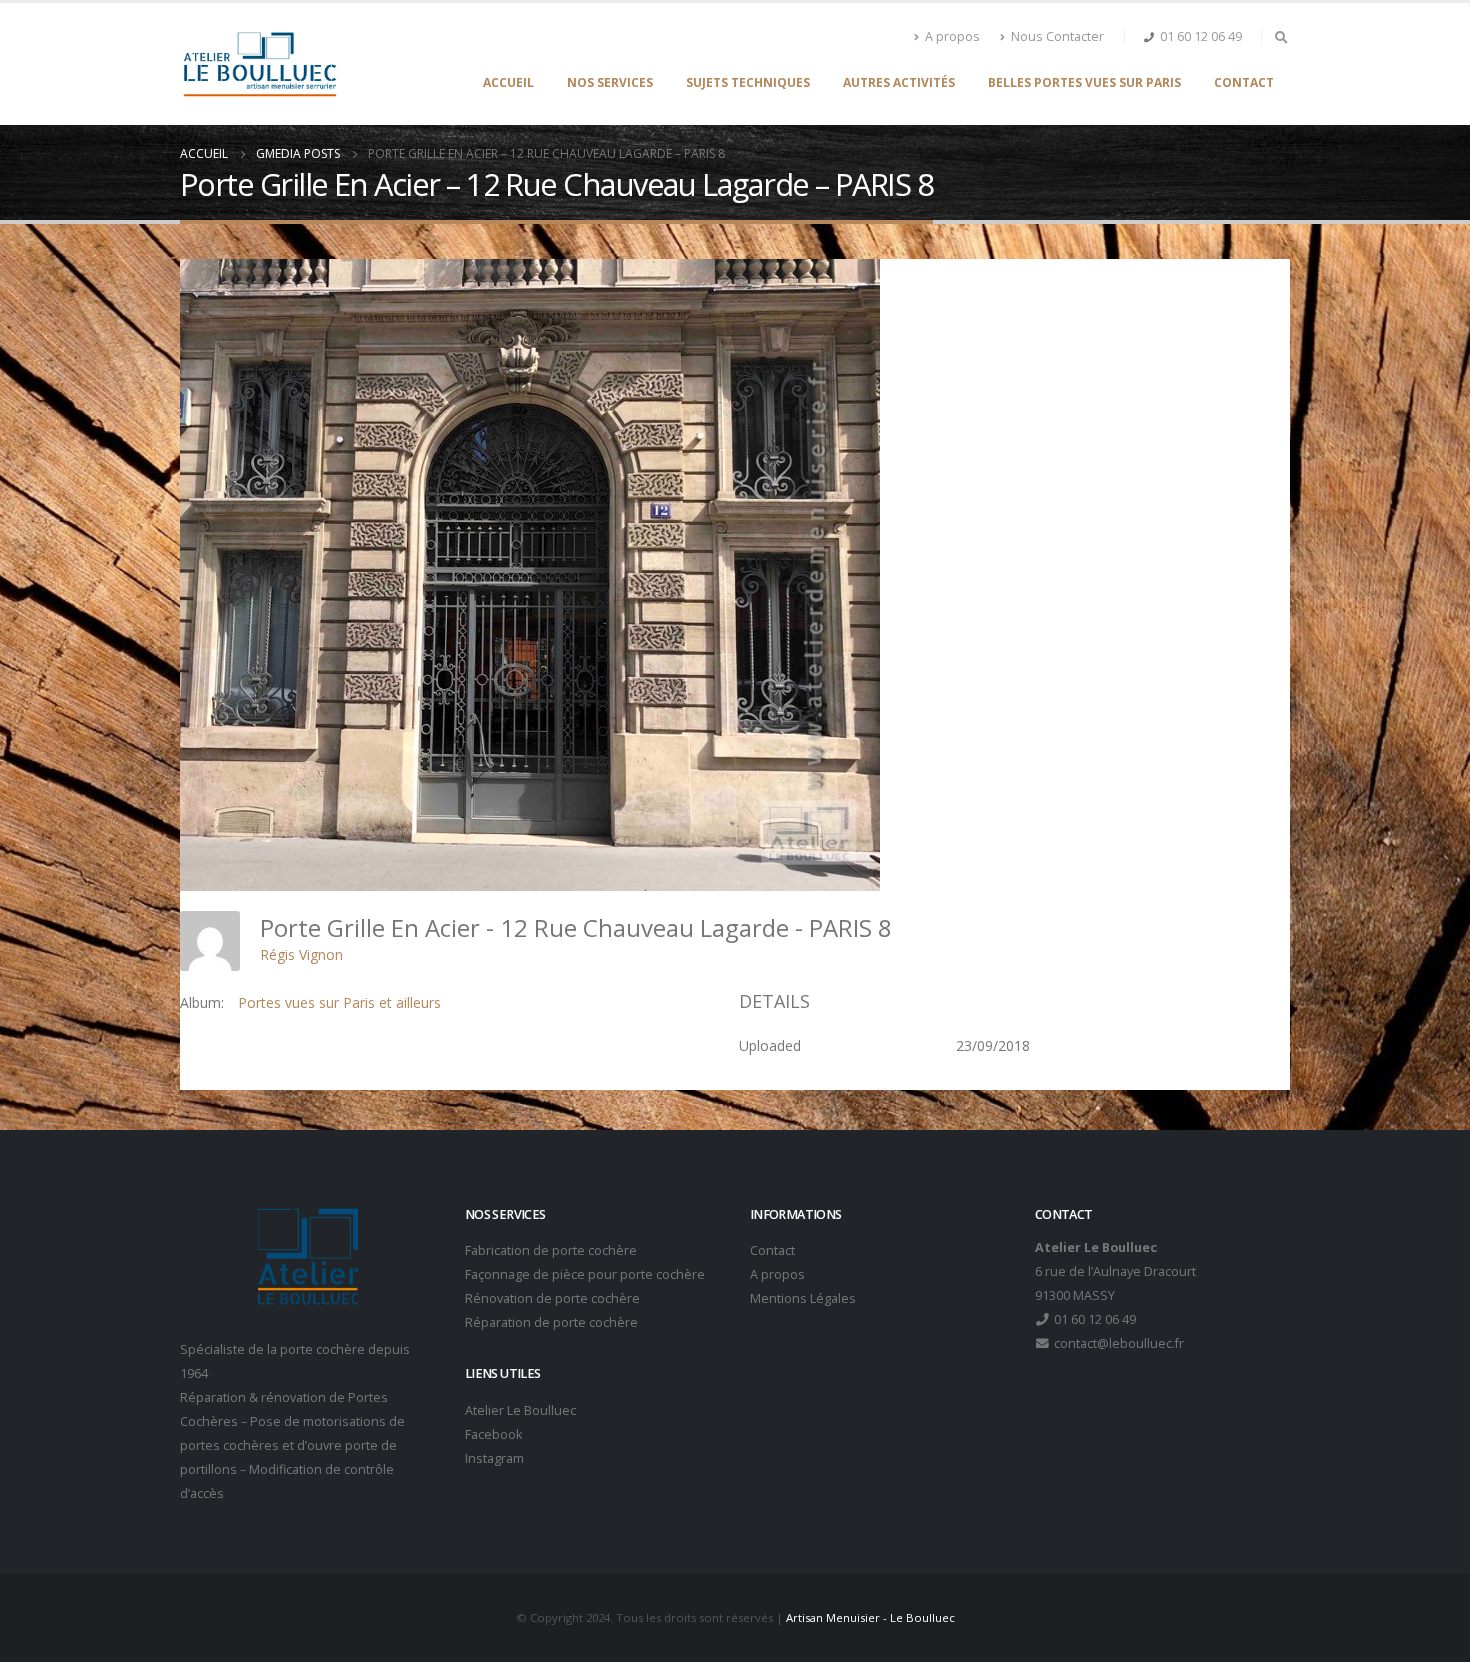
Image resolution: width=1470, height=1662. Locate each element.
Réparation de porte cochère (551, 1322)
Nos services (610, 82)
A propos (952, 36)
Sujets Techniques (748, 82)
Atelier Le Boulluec (520, 1410)
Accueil (508, 82)
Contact (1244, 82)
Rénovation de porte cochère (552, 1298)
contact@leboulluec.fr (1117, 1343)
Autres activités (899, 82)
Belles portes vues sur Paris (1084, 82)
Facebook (493, 1434)
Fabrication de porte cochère (551, 1250)
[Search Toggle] (1281, 37)
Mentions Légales (803, 1298)
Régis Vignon (301, 954)
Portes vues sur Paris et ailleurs (339, 1002)
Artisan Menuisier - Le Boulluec (870, 1617)
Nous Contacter (1057, 36)
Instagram (494, 1458)
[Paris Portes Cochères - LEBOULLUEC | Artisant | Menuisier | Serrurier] (259, 64)
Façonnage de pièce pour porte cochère (585, 1274)
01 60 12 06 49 (1201, 36)
